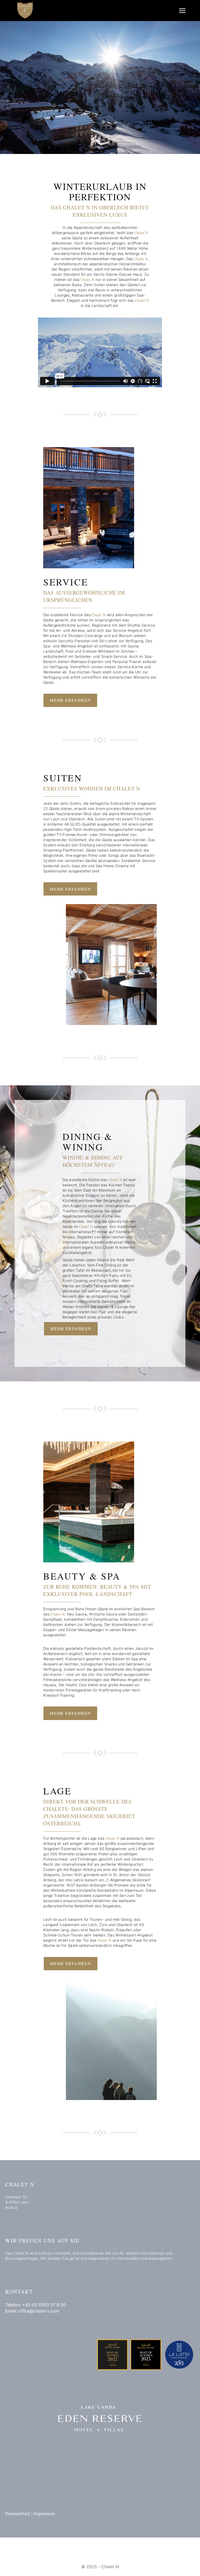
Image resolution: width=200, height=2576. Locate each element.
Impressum (45, 2514)
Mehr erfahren (70, 700)
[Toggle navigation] (182, 10)
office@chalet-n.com (39, 2311)
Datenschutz (18, 2514)
